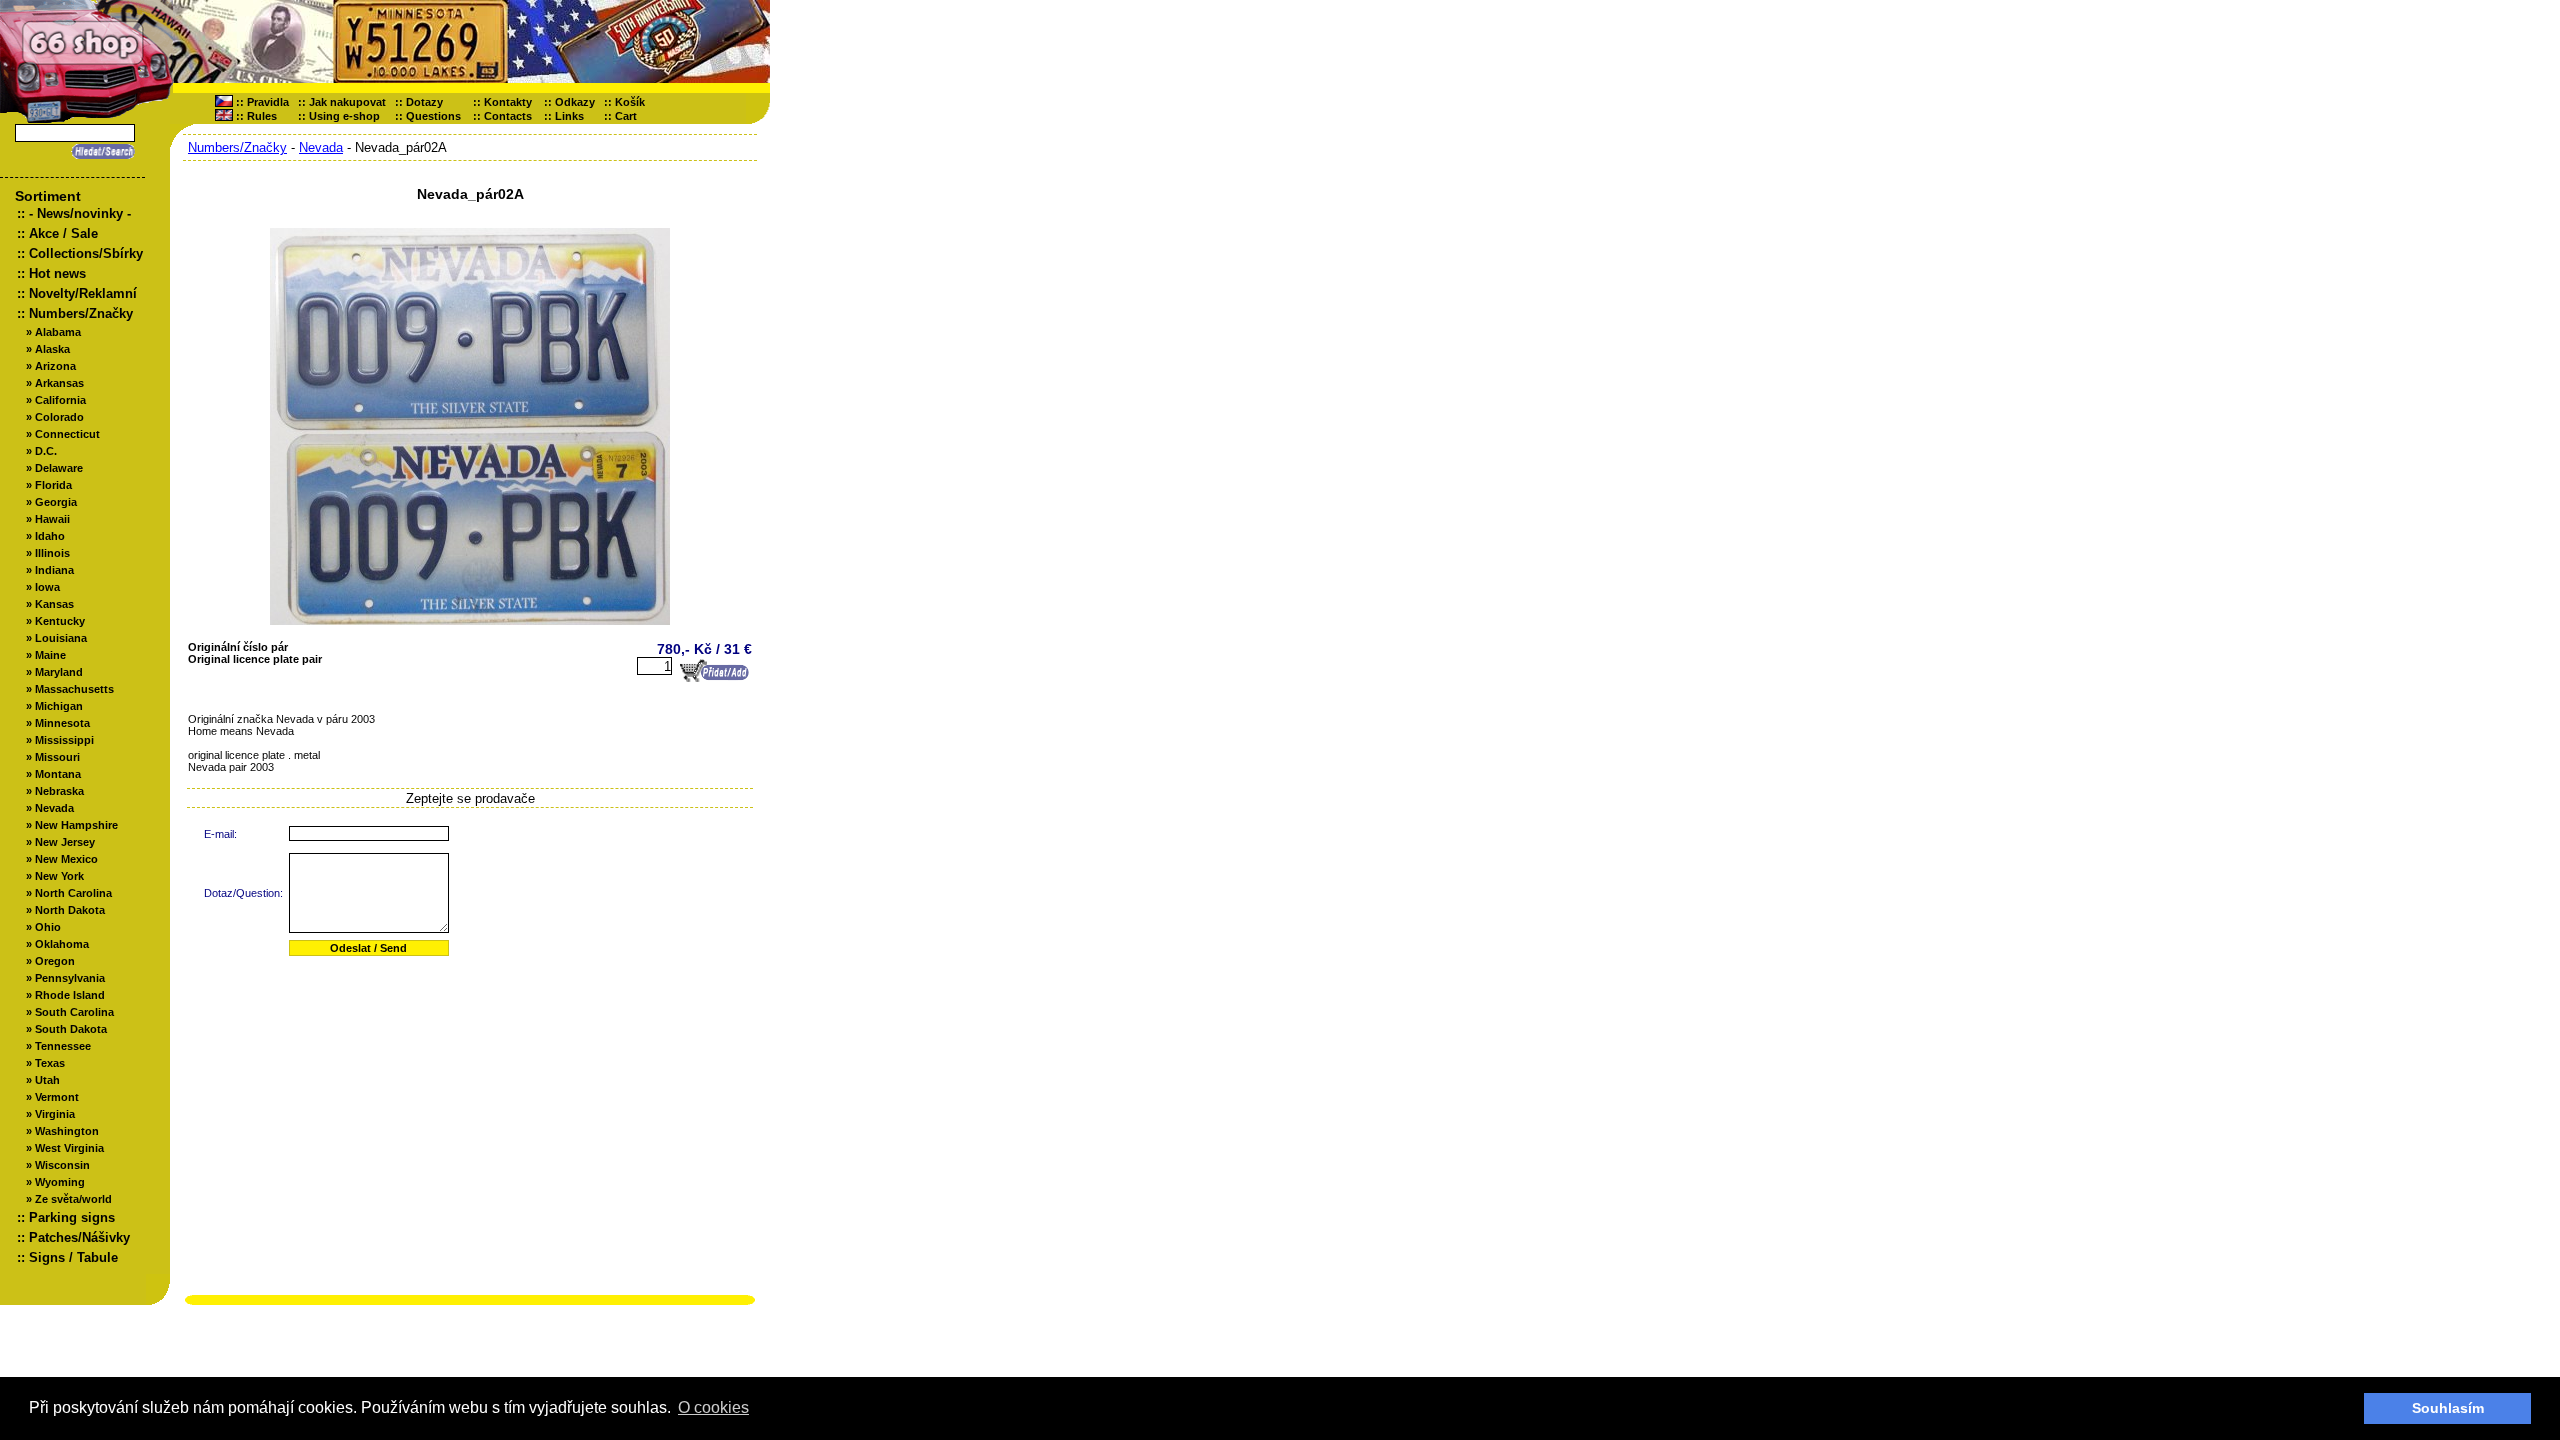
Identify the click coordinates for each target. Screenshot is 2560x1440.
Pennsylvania (70, 978)
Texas (50, 1063)
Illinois (52, 553)
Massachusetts (74, 689)
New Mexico (66, 859)
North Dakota (70, 910)
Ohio (48, 927)
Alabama (58, 332)
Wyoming (60, 1182)
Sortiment (48, 196)
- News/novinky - (80, 213)
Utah (47, 1080)
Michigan (59, 706)
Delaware (59, 468)
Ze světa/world (73, 1199)
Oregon (55, 961)
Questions (433, 116)
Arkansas (59, 383)
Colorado (59, 417)
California (60, 400)
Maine (50, 655)
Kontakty (508, 102)
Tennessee (63, 1046)
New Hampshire (76, 825)
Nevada (54, 808)
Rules (262, 116)
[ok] (100, 151)
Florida (53, 485)
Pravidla (268, 102)
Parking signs (72, 1217)
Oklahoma (62, 944)
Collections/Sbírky (86, 253)
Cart (630, 116)
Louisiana (61, 638)
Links (569, 116)
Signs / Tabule (73, 1257)
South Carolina (74, 1012)
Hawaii (52, 519)
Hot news (57, 273)
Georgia (56, 502)
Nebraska (59, 791)
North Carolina (73, 893)
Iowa (47, 587)
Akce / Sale (63, 233)
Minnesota (62, 723)
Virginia (55, 1114)
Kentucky (60, 621)
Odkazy (575, 102)
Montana (58, 774)
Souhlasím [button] (2448, 1408)
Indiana (54, 570)
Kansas (54, 604)
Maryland (59, 672)
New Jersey (65, 842)
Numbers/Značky (81, 313)
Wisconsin (62, 1165)
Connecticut (67, 434)
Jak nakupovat (347, 102)
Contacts (508, 116)
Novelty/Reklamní (83, 293)
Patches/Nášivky (79, 1237)
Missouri (57, 757)
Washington (67, 1131)
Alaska (52, 349)
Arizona (55, 366)
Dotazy (424, 102)
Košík (634, 102)
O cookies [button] (713, 1407)
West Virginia (69, 1148)
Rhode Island (70, 995)
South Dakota (71, 1029)
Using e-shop (344, 116)
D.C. (46, 451)
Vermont (57, 1097)
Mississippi (64, 740)
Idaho (50, 536)
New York (59, 876)
